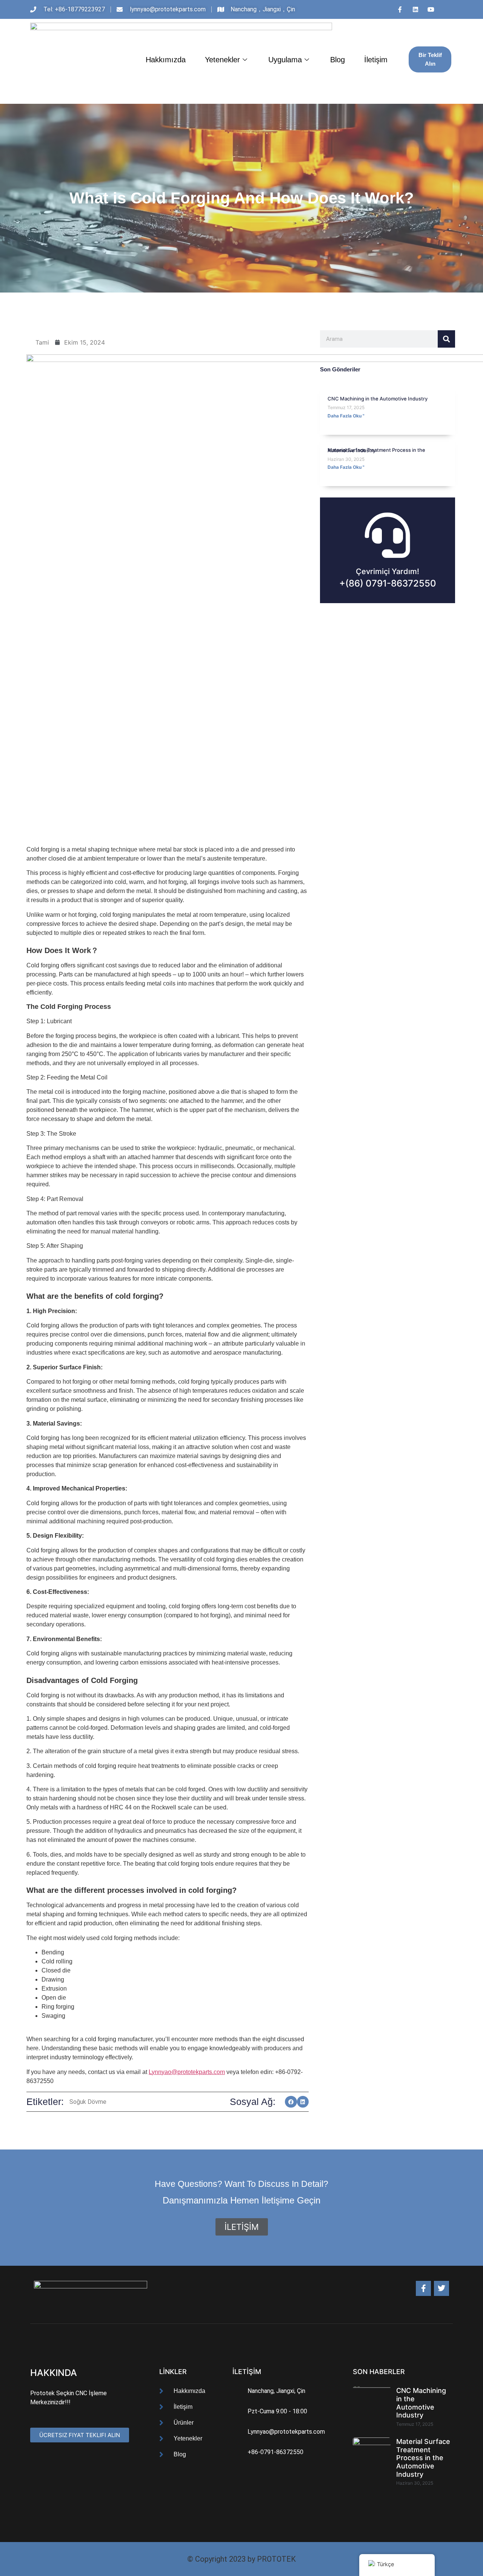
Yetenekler (222, 60)
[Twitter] (441, 2288)
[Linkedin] (415, 9)
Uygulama (285, 60)
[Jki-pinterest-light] (446, 9)
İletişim (376, 60)
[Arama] (446, 339)
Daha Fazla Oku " (346, 416)
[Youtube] (431, 9)
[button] (291, 2102)
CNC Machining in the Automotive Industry (378, 399)
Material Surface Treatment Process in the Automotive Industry (376, 450)
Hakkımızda (166, 60)
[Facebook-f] (423, 2288)
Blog (338, 60)
